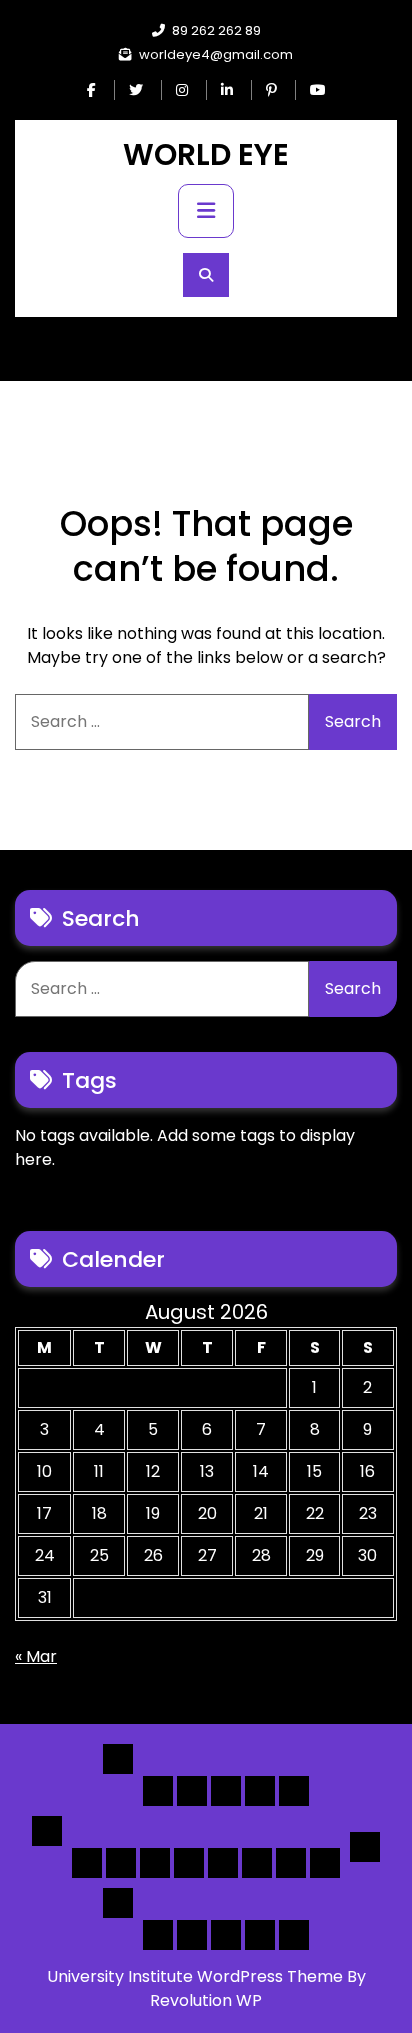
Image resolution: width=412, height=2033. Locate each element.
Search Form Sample (226, 1935)
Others (118, 1903)
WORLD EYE (206, 154)
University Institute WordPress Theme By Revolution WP (206, 1988)
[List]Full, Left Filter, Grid (189, 1863)
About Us (192, 1935)
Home (118, 1759)
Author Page (158, 1935)
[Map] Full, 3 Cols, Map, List (223, 1863)
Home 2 (192, 1791)
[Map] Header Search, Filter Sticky (291, 1863)
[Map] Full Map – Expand (325, 1863)
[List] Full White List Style (121, 1863)
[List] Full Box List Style (155, 1863)
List (47, 1831)
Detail (365, 1847)
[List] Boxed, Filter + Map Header (87, 1863)
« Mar (36, 1656)
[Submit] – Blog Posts (260, 1935)
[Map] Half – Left (257, 1863)
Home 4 (260, 1791)
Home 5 (294, 1791)
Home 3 (226, 1791)
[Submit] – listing (294, 1935)
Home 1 (158, 1791)
